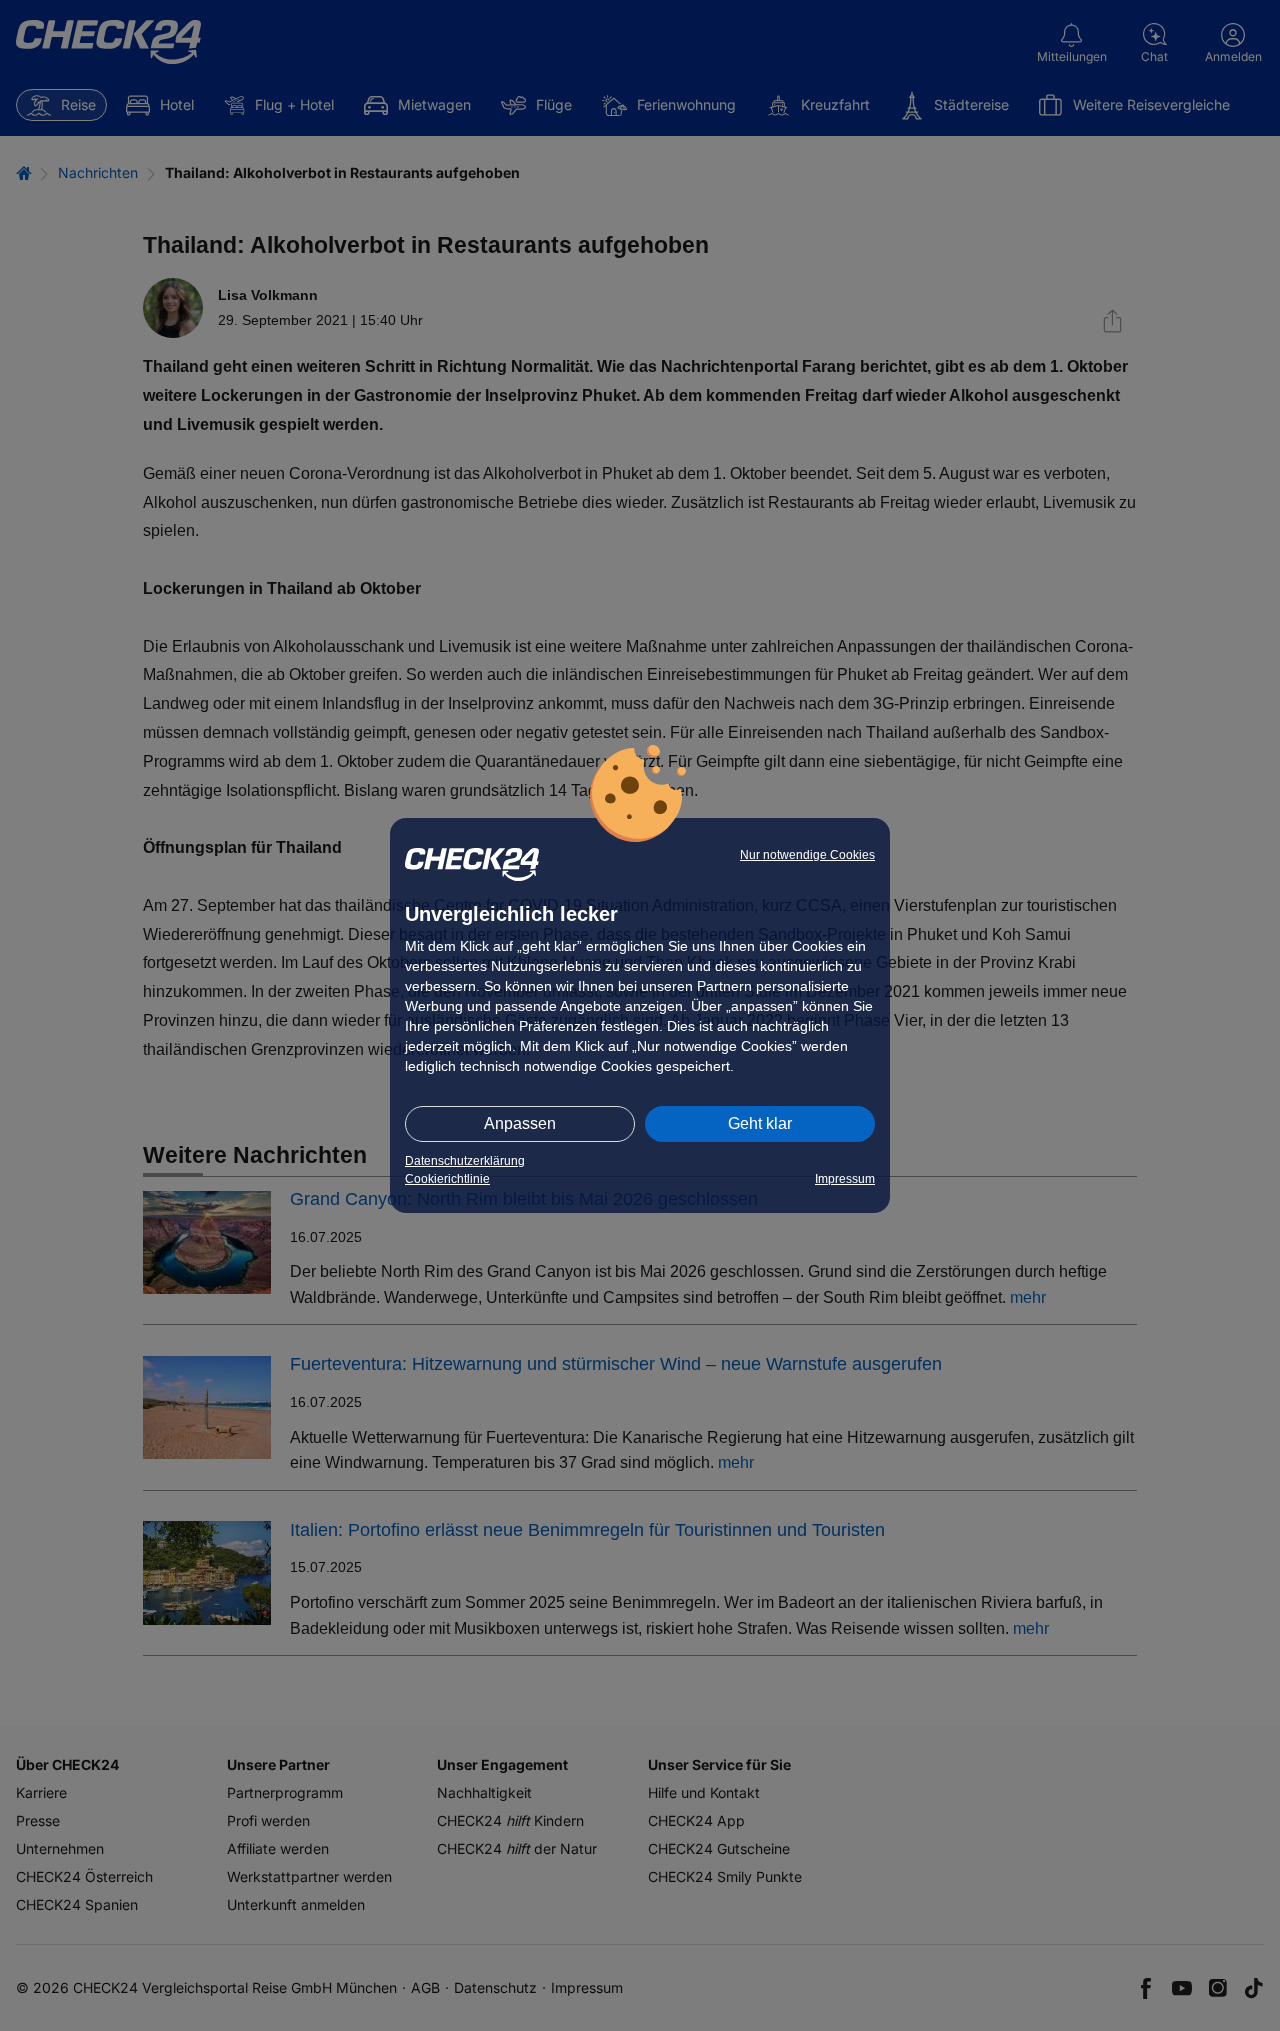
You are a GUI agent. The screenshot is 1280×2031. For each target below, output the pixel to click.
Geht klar (760, 1123)
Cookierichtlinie (447, 1179)
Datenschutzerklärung (465, 1161)
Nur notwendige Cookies (807, 855)
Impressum (845, 1179)
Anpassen (520, 1123)
